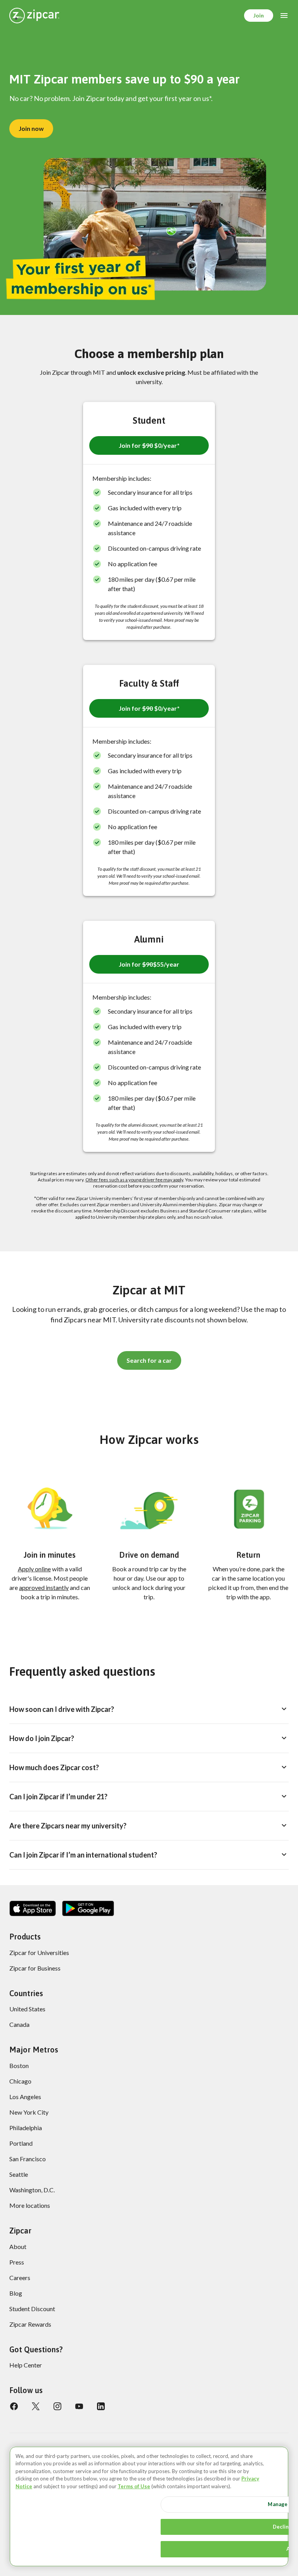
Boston (19, 2065)
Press (17, 2262)
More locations (30, 2205)
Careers (20, 2278)
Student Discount (32, 2309)
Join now (31, 128)
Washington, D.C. (32, 2190)
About (18, 2246)
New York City (29, 2112)
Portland (21, 2143)
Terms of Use (134, 2486)
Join (259, 15)
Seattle (19, 2174)
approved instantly (44, 1587)
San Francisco (28, 2159)
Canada (19, 2024)
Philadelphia (26, 2128)
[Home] (34, 16)
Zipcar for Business (35, 1968)
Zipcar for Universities (39, 1952)
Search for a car (149, 1360)
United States (27, 2009)
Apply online (34, 1569)
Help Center (26, 2365)
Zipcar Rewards (30, 2324)
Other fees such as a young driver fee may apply (134, 1180)
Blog (16, 2293)
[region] (149, 2506)
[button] (149, 445)
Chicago (20, 2081)
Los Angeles (25, 2097)
